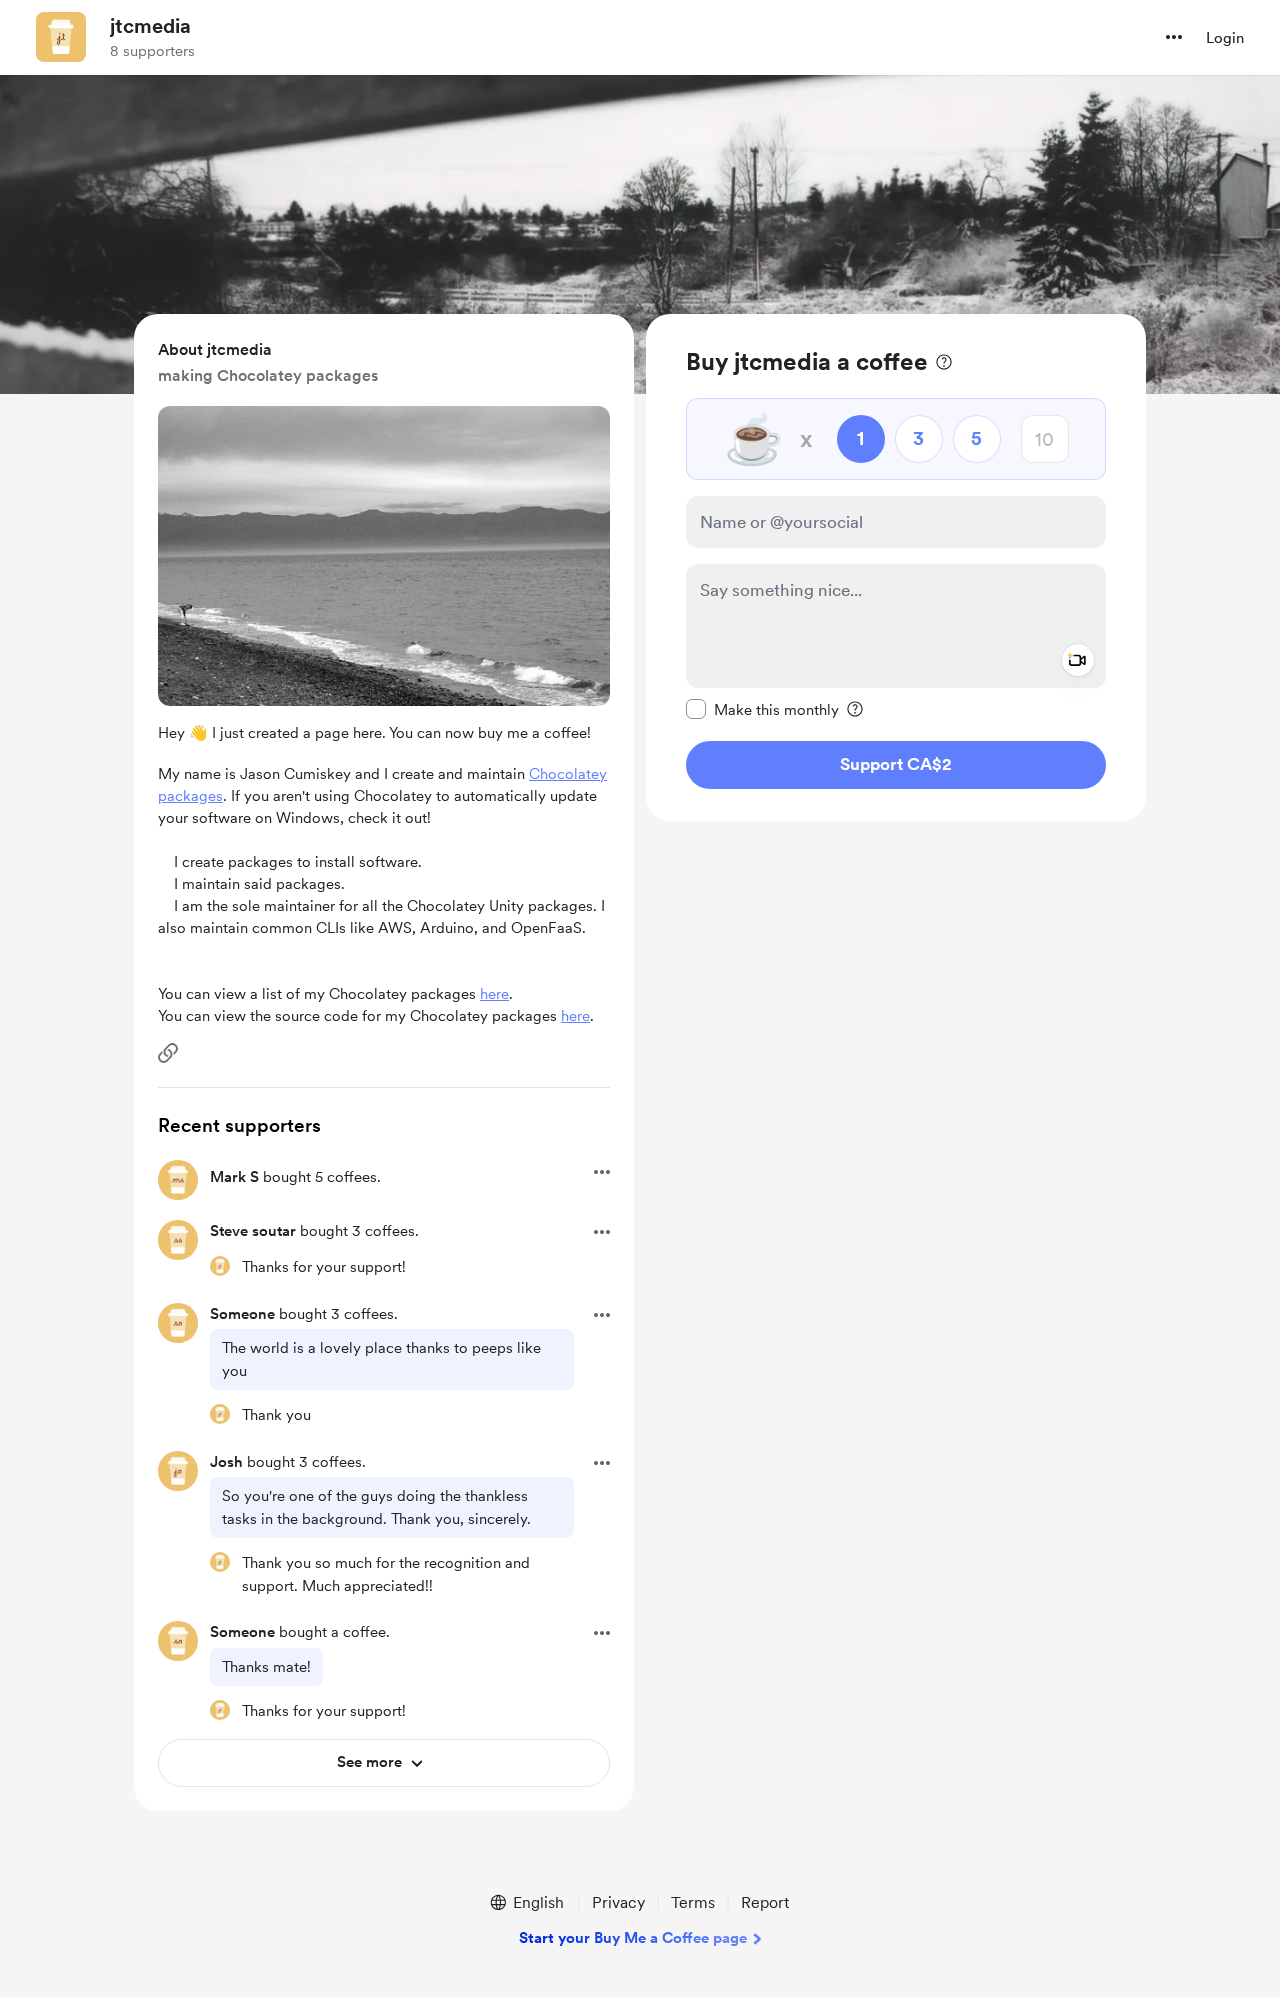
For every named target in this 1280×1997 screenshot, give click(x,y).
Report (765, 1902)
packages (190, 796)
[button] (1174, 37)
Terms (693, 1902)
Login (1225, 38)
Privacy (618, 1902)
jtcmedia (150, 26)
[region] (896, 567)
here (494, 994)
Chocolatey (568, 774)
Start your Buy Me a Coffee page (633, 1938)
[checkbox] (762, 709)
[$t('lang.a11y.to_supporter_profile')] (220, 1266)
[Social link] (168, 1053)
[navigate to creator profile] (61, 37)
